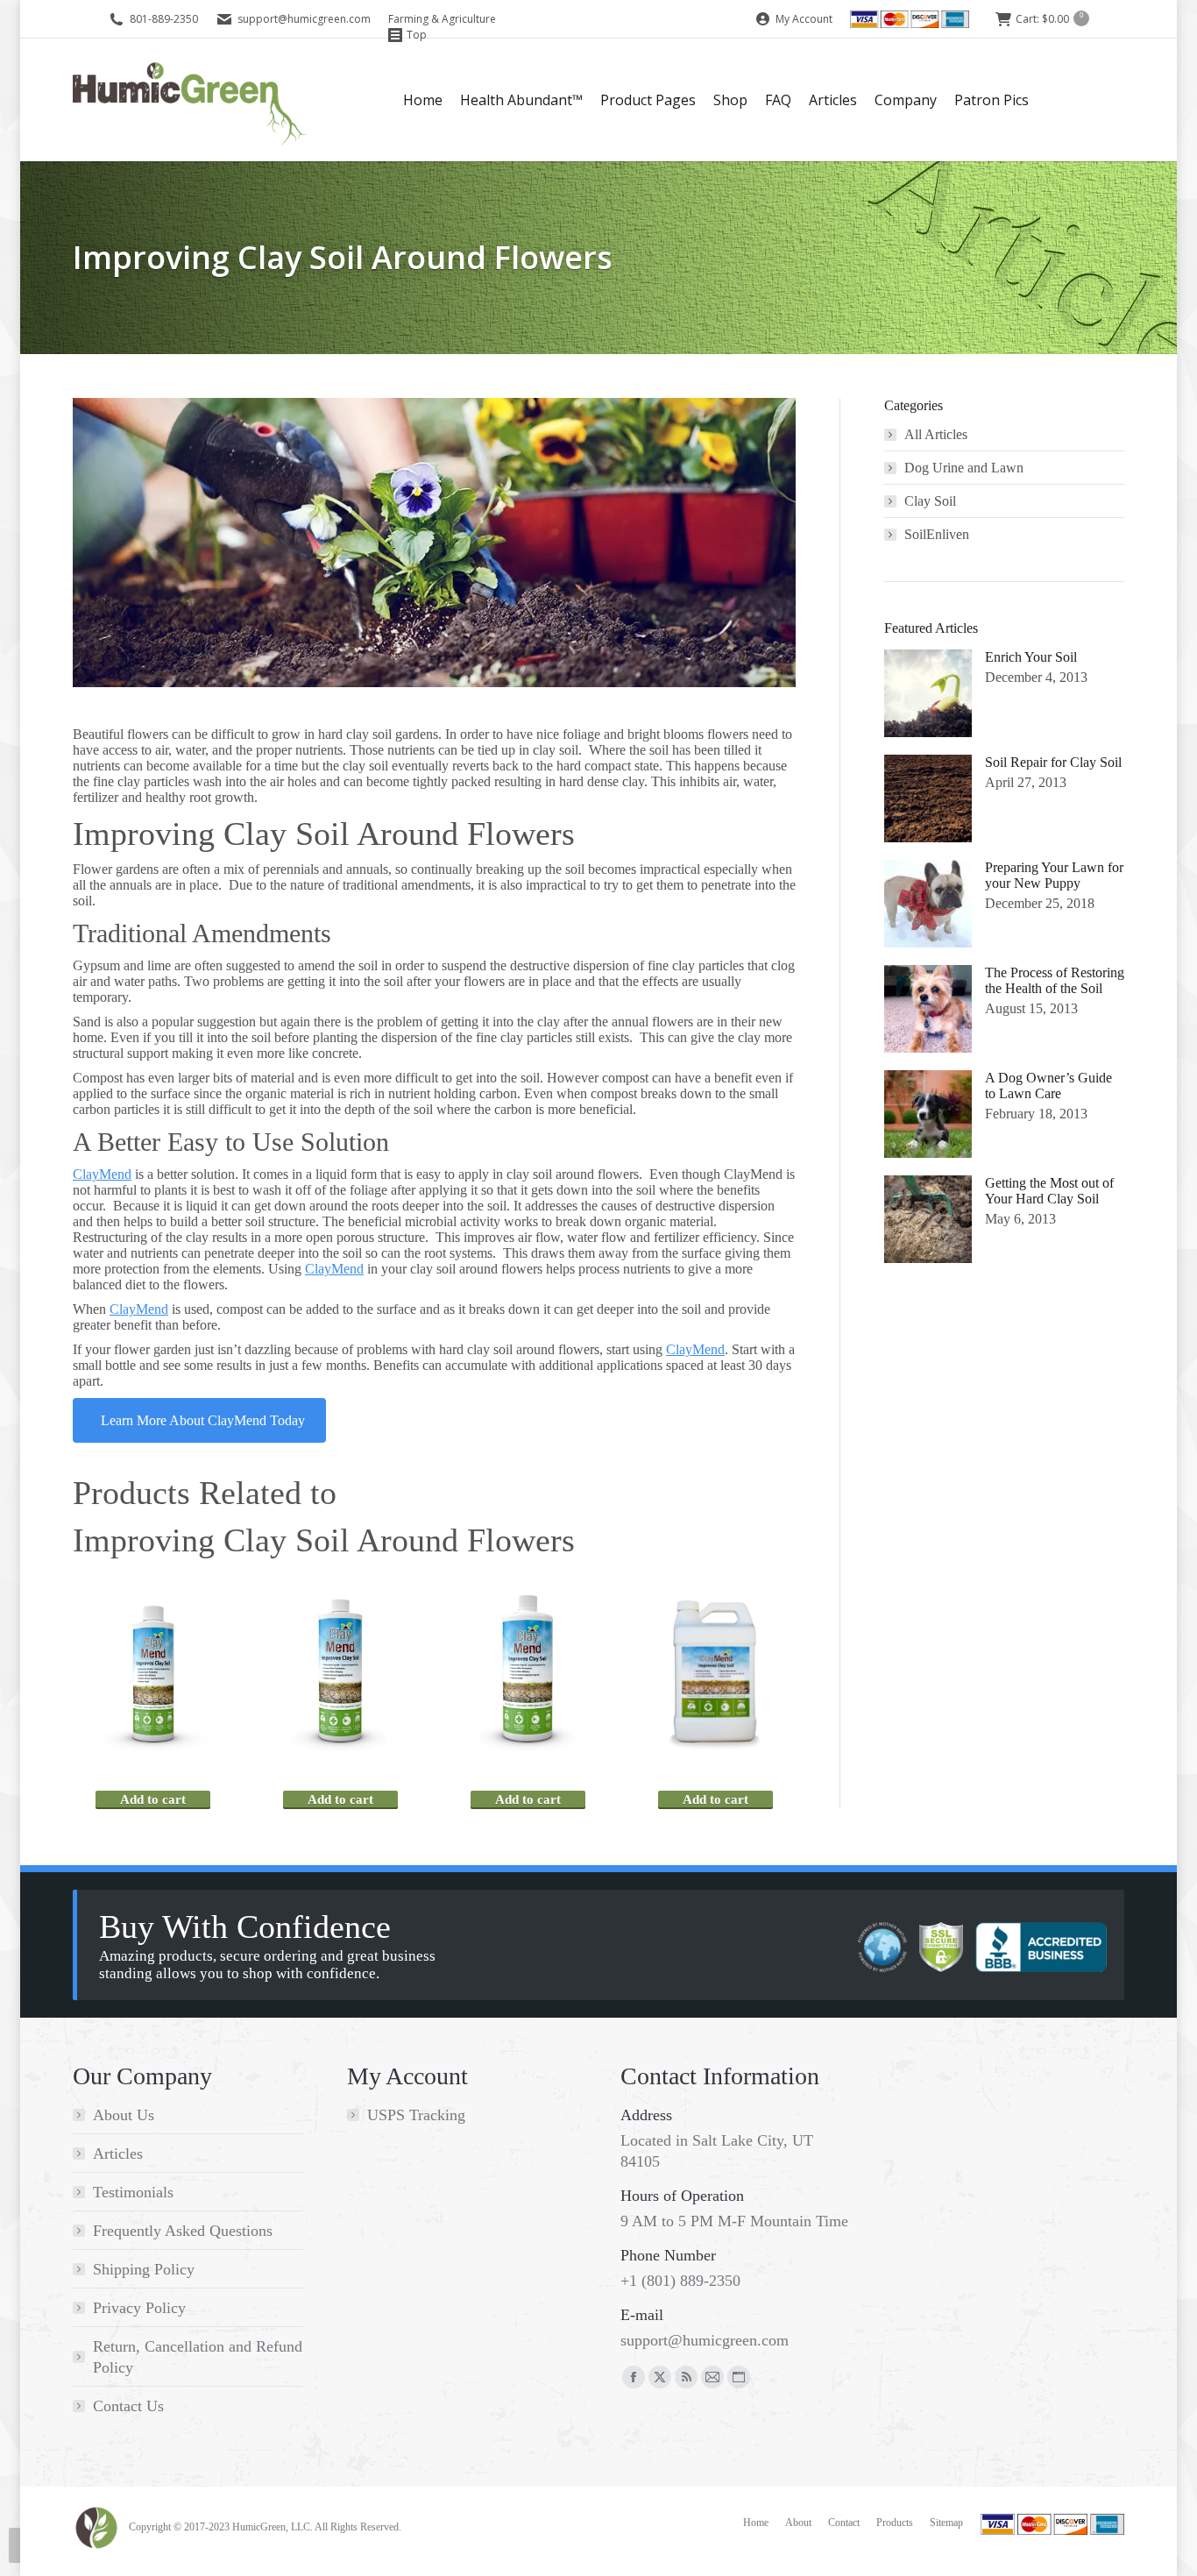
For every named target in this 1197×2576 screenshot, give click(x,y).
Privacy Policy (139, 2308)
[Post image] (928, 693)
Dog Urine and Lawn (964, 468)
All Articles (936, 434)
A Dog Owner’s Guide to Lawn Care (1048, 1086)
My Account (803, 19)
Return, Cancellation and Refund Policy (198, 2357)
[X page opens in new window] (660, 2377)
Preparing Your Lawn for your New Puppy (1054, 875)
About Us (124, 2115)
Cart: (1049, 19)
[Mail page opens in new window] (712, 2377)
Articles (118, 2154)
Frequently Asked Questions (183, 2231)
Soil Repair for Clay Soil (1053, 762)
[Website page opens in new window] (739, 2377)
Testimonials (133, 2192)
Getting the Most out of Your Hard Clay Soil (1049, 1191)
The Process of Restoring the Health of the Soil (1055, 980)
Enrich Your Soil (1031, 657)
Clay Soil (930, 501)
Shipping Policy (144, 2269)
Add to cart (153, 1799)
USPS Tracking (416, 2115)
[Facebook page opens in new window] (634, 2377)
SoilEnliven (937, 534)
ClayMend (102, 1174)
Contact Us (128, 2406)
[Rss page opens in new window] (686, 2377)
